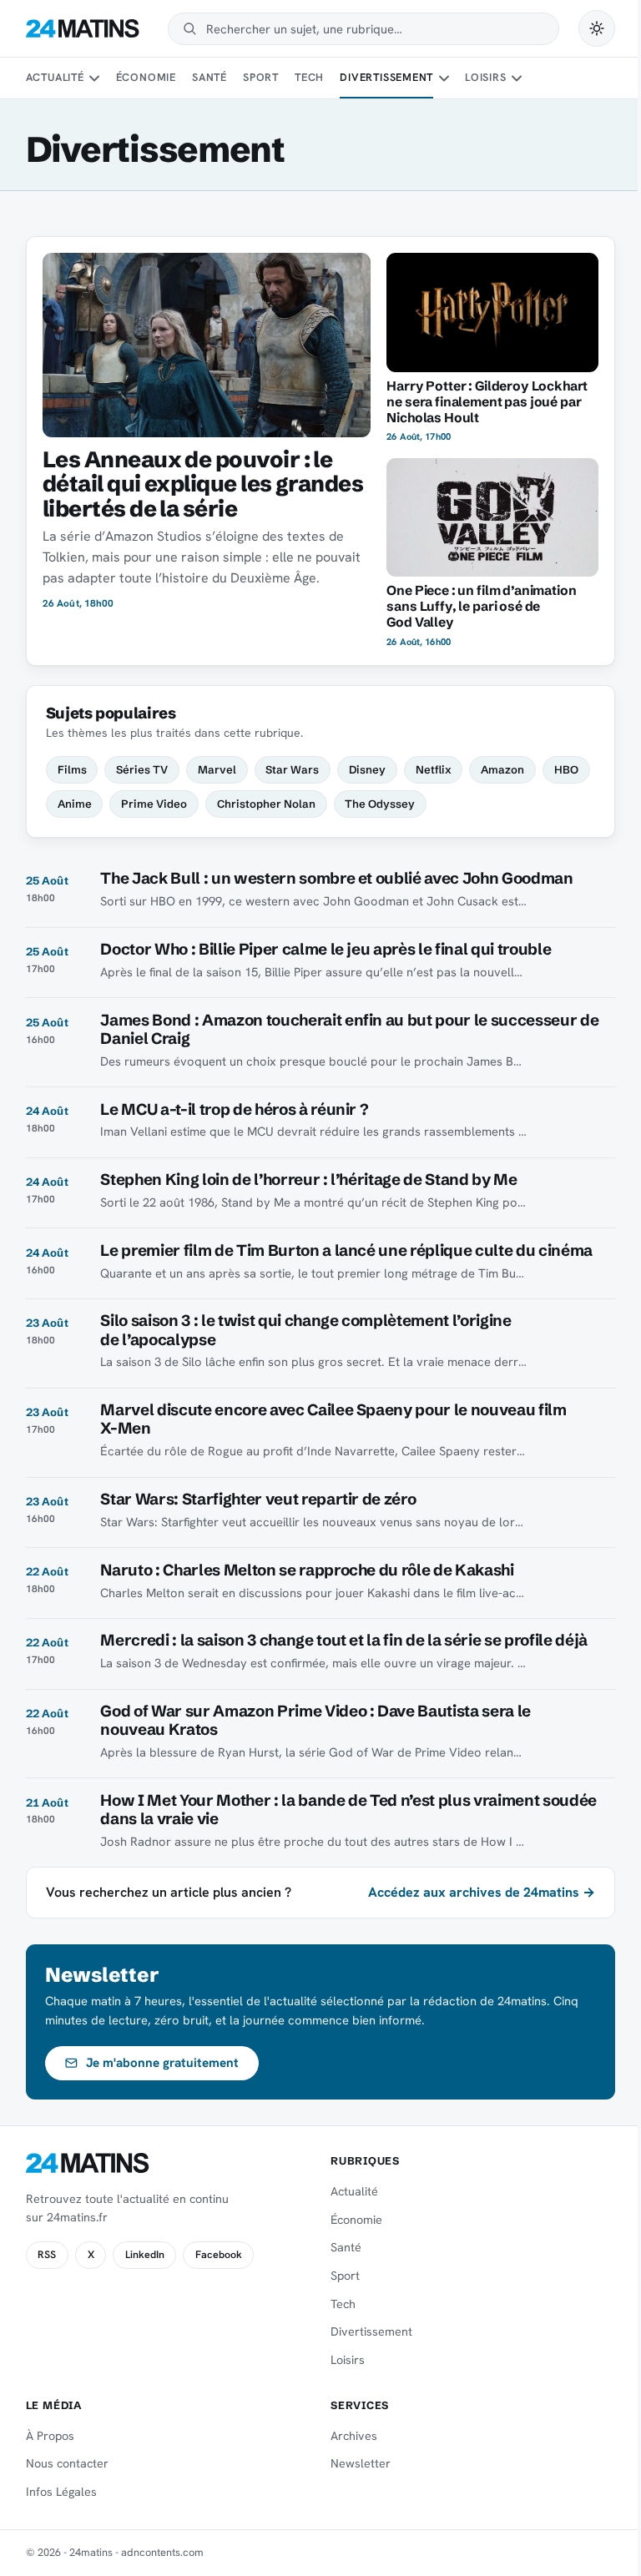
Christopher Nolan (266, 804)
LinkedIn (145, 2255)
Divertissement (386, 77)
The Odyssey (380, 804)
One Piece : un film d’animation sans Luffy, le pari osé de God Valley (481, 606)
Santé (209, 77)
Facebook (219, 2255)
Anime (75, 804)
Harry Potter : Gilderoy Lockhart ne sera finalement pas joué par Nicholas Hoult (487, 402)
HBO (566, 769)
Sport (261, 77)
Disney (367, 769)
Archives (354, 2436)
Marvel (217, 769)
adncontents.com (162, 2552)
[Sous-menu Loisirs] (517, 78)
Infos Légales (61, 2492)
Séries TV (142, 769)
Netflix (434, 769)
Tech (309, 77)
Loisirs (485, 77)
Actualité (55, 77)
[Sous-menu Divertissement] (444, 78)
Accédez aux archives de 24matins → (482, 1892)
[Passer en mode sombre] (597, 28)
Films (72, 769)
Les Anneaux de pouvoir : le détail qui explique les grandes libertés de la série (203, 484)
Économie (146, 77)
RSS (47, 2255)
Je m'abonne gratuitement (162, 2063)
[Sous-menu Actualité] (94, 78)
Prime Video (154, 804)
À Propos (50, 2436)
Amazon (502, 769)
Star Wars (292, 769)
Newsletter (361, 2463)
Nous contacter (67, 2463)
